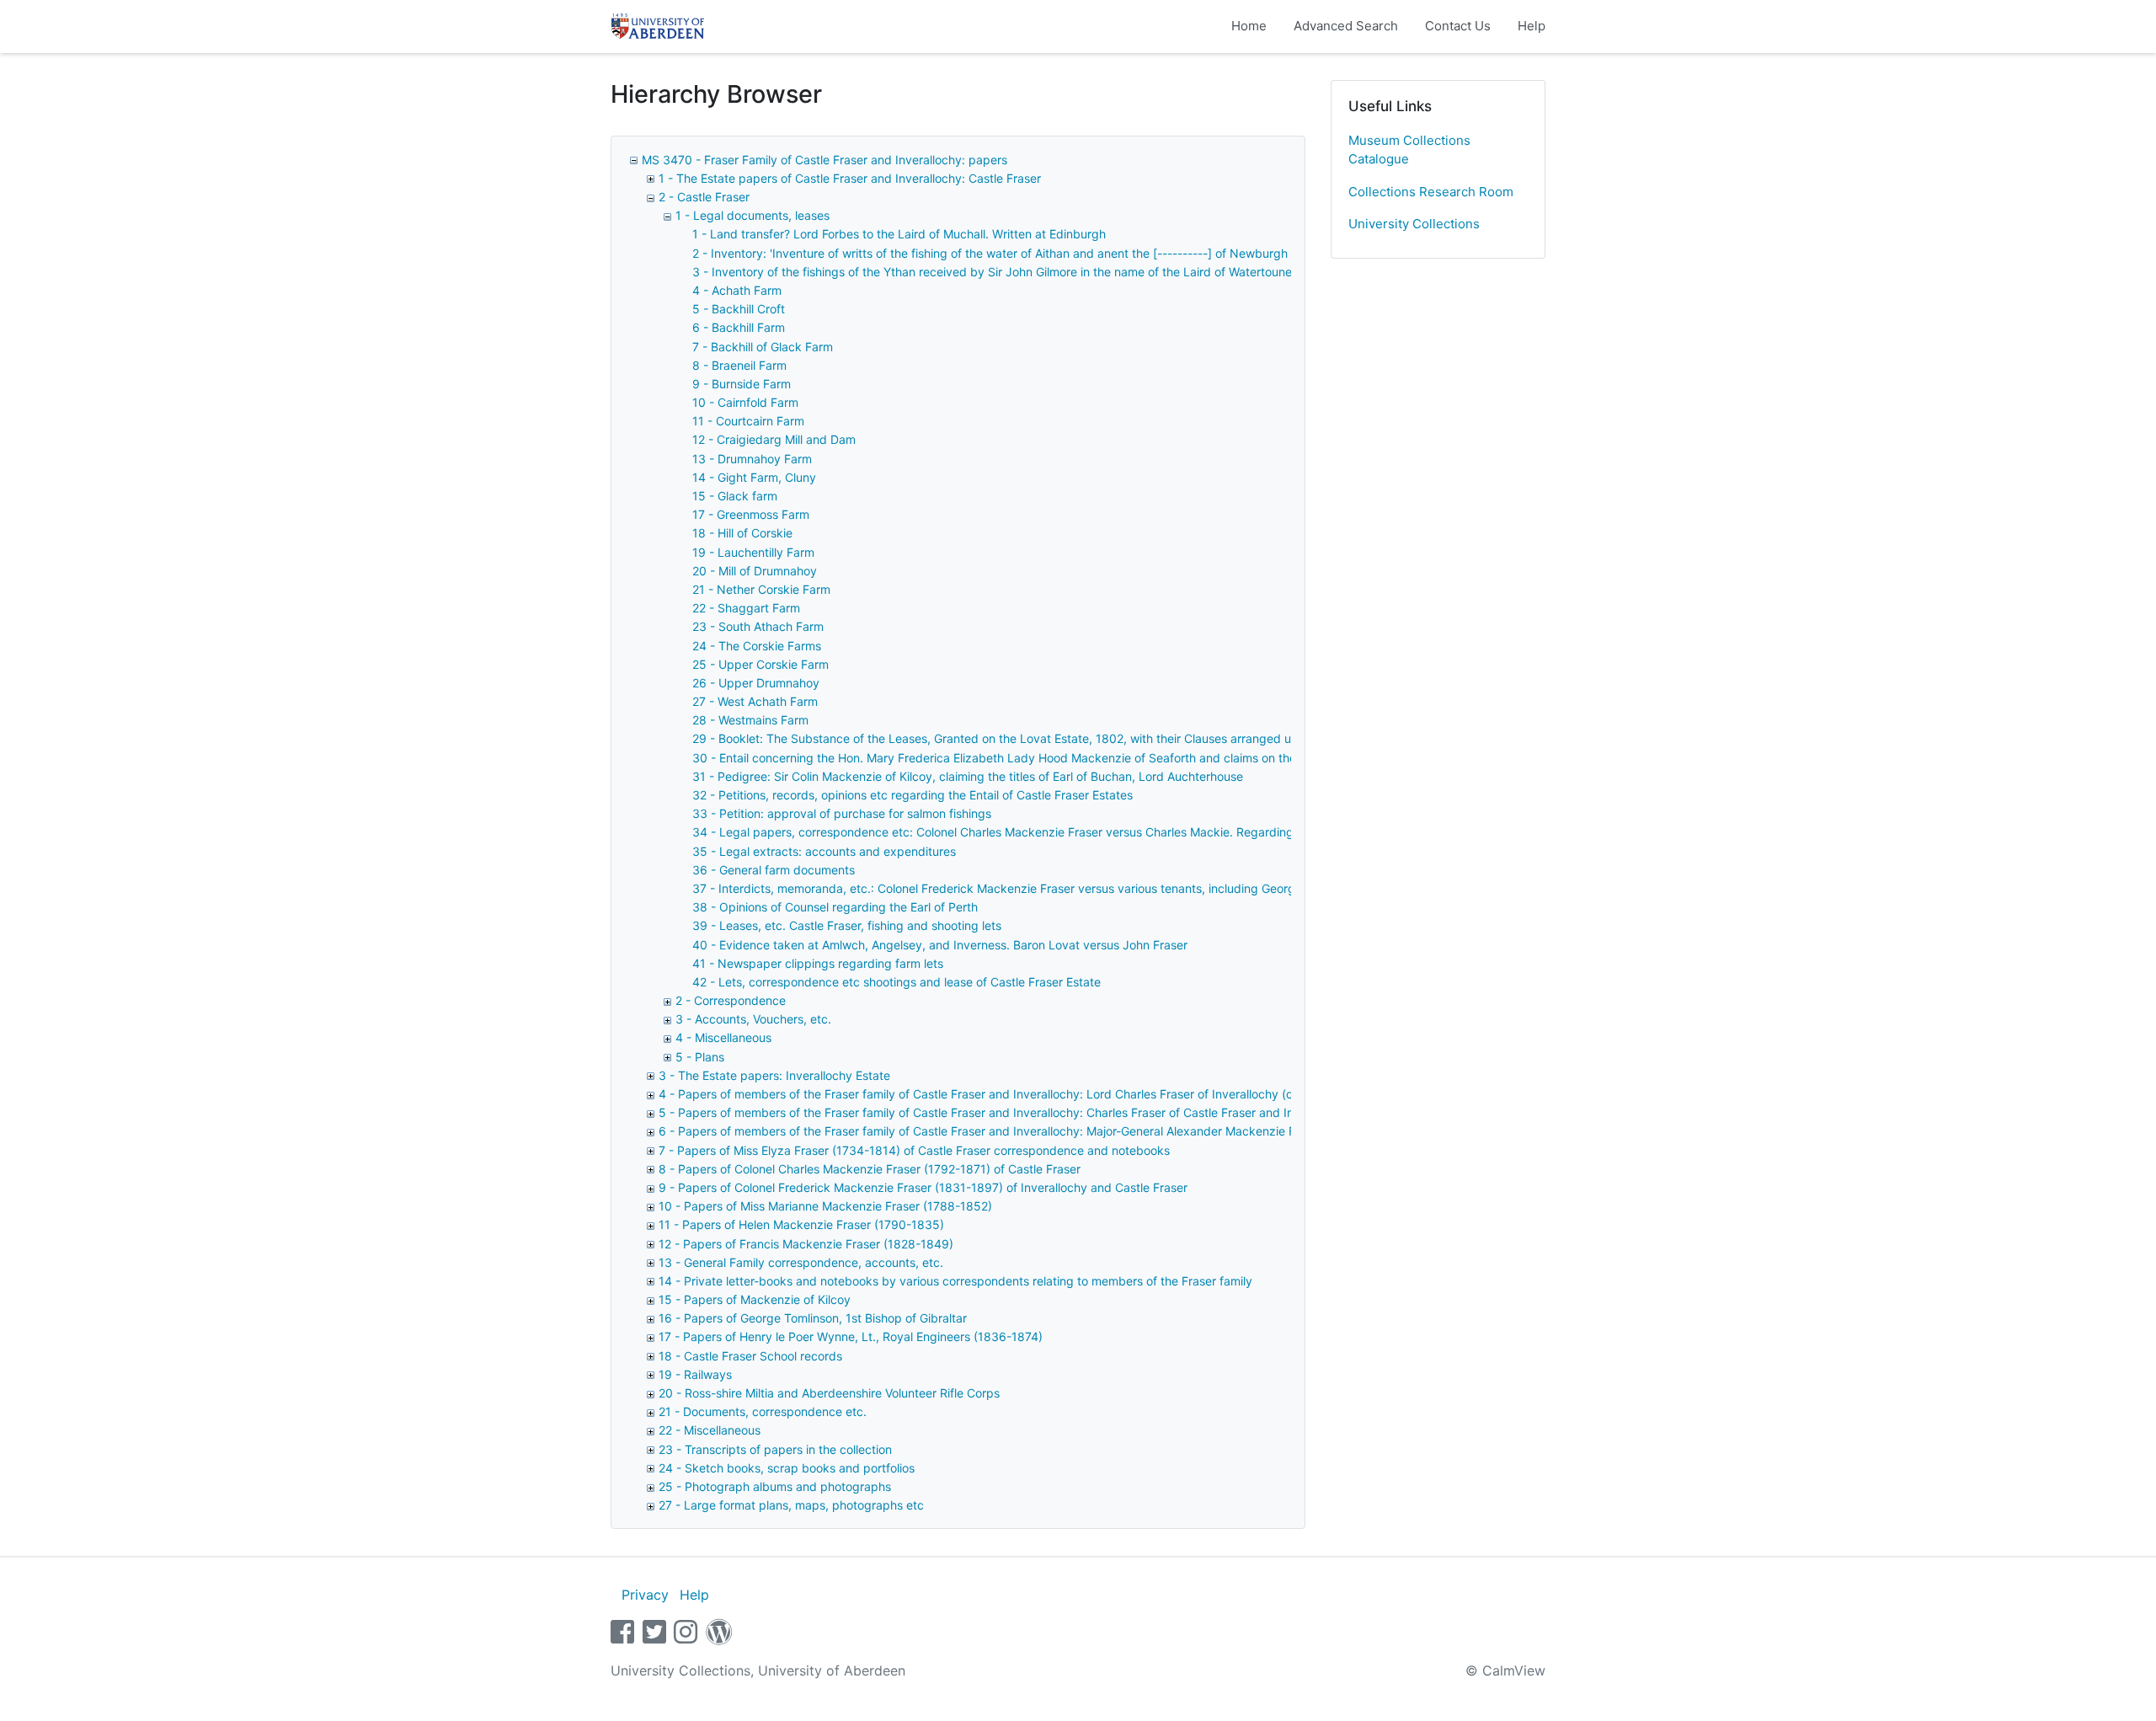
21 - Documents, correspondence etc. (763, 1411)
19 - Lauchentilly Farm (753, 552)
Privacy (645, 1595)
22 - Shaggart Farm (746, 608)
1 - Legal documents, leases (752, 215)
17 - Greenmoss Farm (751, 514)
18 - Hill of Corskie (742, 533)
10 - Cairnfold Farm (745, 402)
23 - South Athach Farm (758, 626)
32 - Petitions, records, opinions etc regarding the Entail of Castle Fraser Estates (913, 795)
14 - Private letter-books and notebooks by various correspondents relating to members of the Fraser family (955, 1281)
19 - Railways (695, 1374)
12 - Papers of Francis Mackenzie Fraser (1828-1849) (806, 1244)
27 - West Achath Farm (755, 701)
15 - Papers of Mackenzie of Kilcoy (755, 1299)
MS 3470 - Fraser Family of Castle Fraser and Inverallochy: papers (825, 160)
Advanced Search (1346, 26)
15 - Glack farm (735, 496)
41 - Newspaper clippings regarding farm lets (818, 963)
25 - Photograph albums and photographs (775, 1486)
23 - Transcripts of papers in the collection (775, 1449)
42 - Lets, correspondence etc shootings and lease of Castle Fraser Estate (897, 982)
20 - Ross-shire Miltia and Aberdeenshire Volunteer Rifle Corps (829, 1393)
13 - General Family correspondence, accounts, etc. (801, 1262)
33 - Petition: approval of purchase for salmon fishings (842, 813)
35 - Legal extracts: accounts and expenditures (824, 851)
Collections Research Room (1431, 192)
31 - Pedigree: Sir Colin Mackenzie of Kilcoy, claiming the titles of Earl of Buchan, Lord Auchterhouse (968, 776)
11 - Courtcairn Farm (748, 421)
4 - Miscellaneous (723, 1037)
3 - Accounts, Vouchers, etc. (753, 1019)
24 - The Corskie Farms (757, 646)
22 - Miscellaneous (710, 1430)
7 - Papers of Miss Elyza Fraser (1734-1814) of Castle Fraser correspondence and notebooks (914, 1150)
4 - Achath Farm (737, 290)
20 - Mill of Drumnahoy (755, 571)
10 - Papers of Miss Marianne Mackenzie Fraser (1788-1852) (825, 1206)
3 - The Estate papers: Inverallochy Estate (774, 1075)
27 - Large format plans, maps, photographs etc (791, 1505)
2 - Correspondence (731, 1000)
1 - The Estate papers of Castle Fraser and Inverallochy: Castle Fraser (850, 178)
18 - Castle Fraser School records (750, 1356)
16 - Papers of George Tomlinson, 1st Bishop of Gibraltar (813, 1318)
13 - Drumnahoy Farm (752, 459)
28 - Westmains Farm (750, 720)
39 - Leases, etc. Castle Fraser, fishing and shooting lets (847, 925)
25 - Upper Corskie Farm (760, 664)
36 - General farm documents (774, 870)
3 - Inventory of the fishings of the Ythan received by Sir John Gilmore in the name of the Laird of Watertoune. (994, 272)
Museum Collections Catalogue (1409, 150)
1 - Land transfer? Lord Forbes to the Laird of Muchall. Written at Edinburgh (899, 234)
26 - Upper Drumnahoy (756, 683)
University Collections (1414, 224)
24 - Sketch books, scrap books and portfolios (787, 1468)
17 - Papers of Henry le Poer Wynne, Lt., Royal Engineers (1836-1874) (851, 1336)
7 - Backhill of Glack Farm (763, 347)
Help (1532, 26)
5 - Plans (700, 1057)
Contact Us (1458, 26)
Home (1249, 26)
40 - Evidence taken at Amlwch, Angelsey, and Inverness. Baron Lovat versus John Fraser (940, 945)
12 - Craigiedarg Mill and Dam (774, 439)
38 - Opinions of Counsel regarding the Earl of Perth (835, 907)
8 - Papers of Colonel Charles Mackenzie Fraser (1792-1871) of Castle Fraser (870, 1169)
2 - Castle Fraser (704, 197)
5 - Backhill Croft (739, 309)
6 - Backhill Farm (739, 327)
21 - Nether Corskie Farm (761, 589)
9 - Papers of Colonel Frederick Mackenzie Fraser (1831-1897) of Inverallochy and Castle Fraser (923, 1187)
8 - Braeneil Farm (739, 365)
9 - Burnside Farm (742, 384)
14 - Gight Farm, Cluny (754, 477)
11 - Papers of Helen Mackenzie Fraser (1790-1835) (801, 1224)
